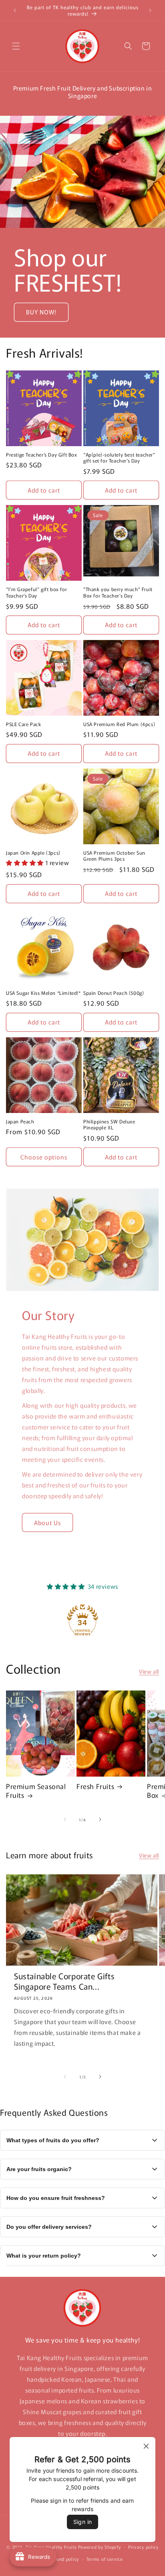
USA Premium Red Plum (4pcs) (119, 724)
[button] (16, 46)
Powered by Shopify (100, 2546)
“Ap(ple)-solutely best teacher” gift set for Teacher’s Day (119, 458)
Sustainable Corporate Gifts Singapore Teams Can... (64, 1981)
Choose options (44, 1157)
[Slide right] (100, 1819)
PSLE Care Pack (23, 724)
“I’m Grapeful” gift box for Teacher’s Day (36, 592)
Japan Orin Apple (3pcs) (33, 853)
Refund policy (64, 2559)
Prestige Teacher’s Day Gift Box (42, 455)
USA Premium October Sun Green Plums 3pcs (114, 856)
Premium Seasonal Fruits (36, 1791)
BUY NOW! (41, 312)
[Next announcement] (150, 10)
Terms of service (105, 2559)
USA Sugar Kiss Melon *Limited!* (43, 993)
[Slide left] (65, 1819)
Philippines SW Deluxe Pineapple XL (109, 1124)
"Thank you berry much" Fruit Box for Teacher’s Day (118, 592)
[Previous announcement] (15, 10)
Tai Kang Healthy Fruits (51, 2546)
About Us (47, 1522)
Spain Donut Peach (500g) (114, 993)
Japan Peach (20, 1121)
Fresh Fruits (95, 1786)
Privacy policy (143, 2547)
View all (149, 1671)
